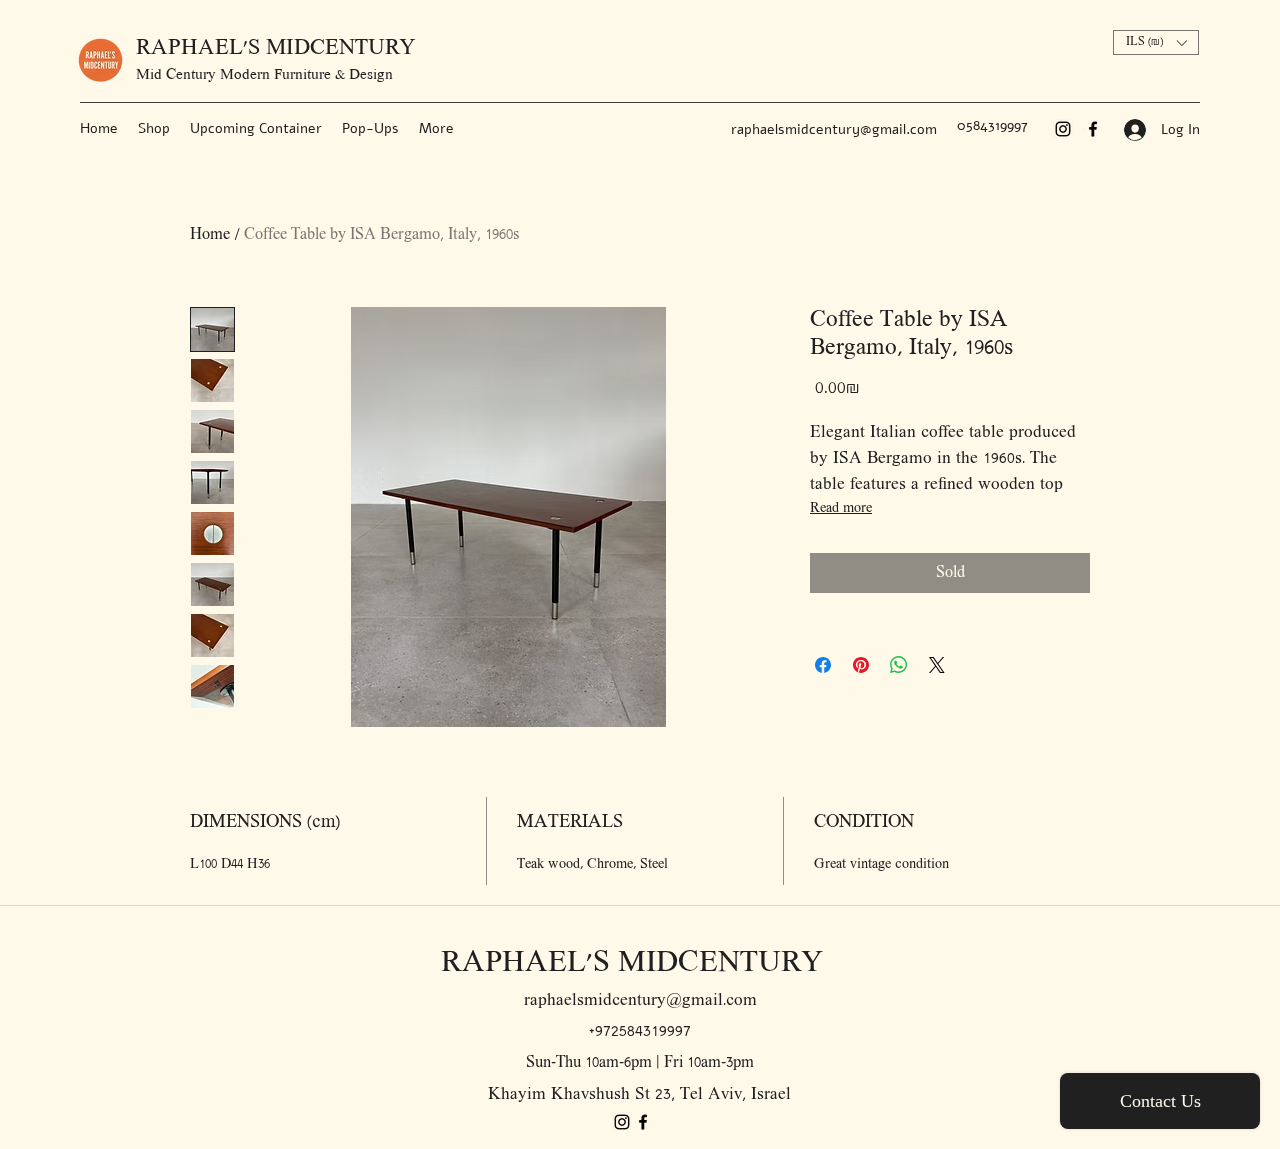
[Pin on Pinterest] (861, 665)
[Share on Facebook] (823, 665)
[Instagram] (1063, 129)
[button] (1156, 42)
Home (210, 235)
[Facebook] (1093, 129)
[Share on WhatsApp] (899, 665)
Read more (841, 508)
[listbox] (1156, 42)
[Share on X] (937, 665)
